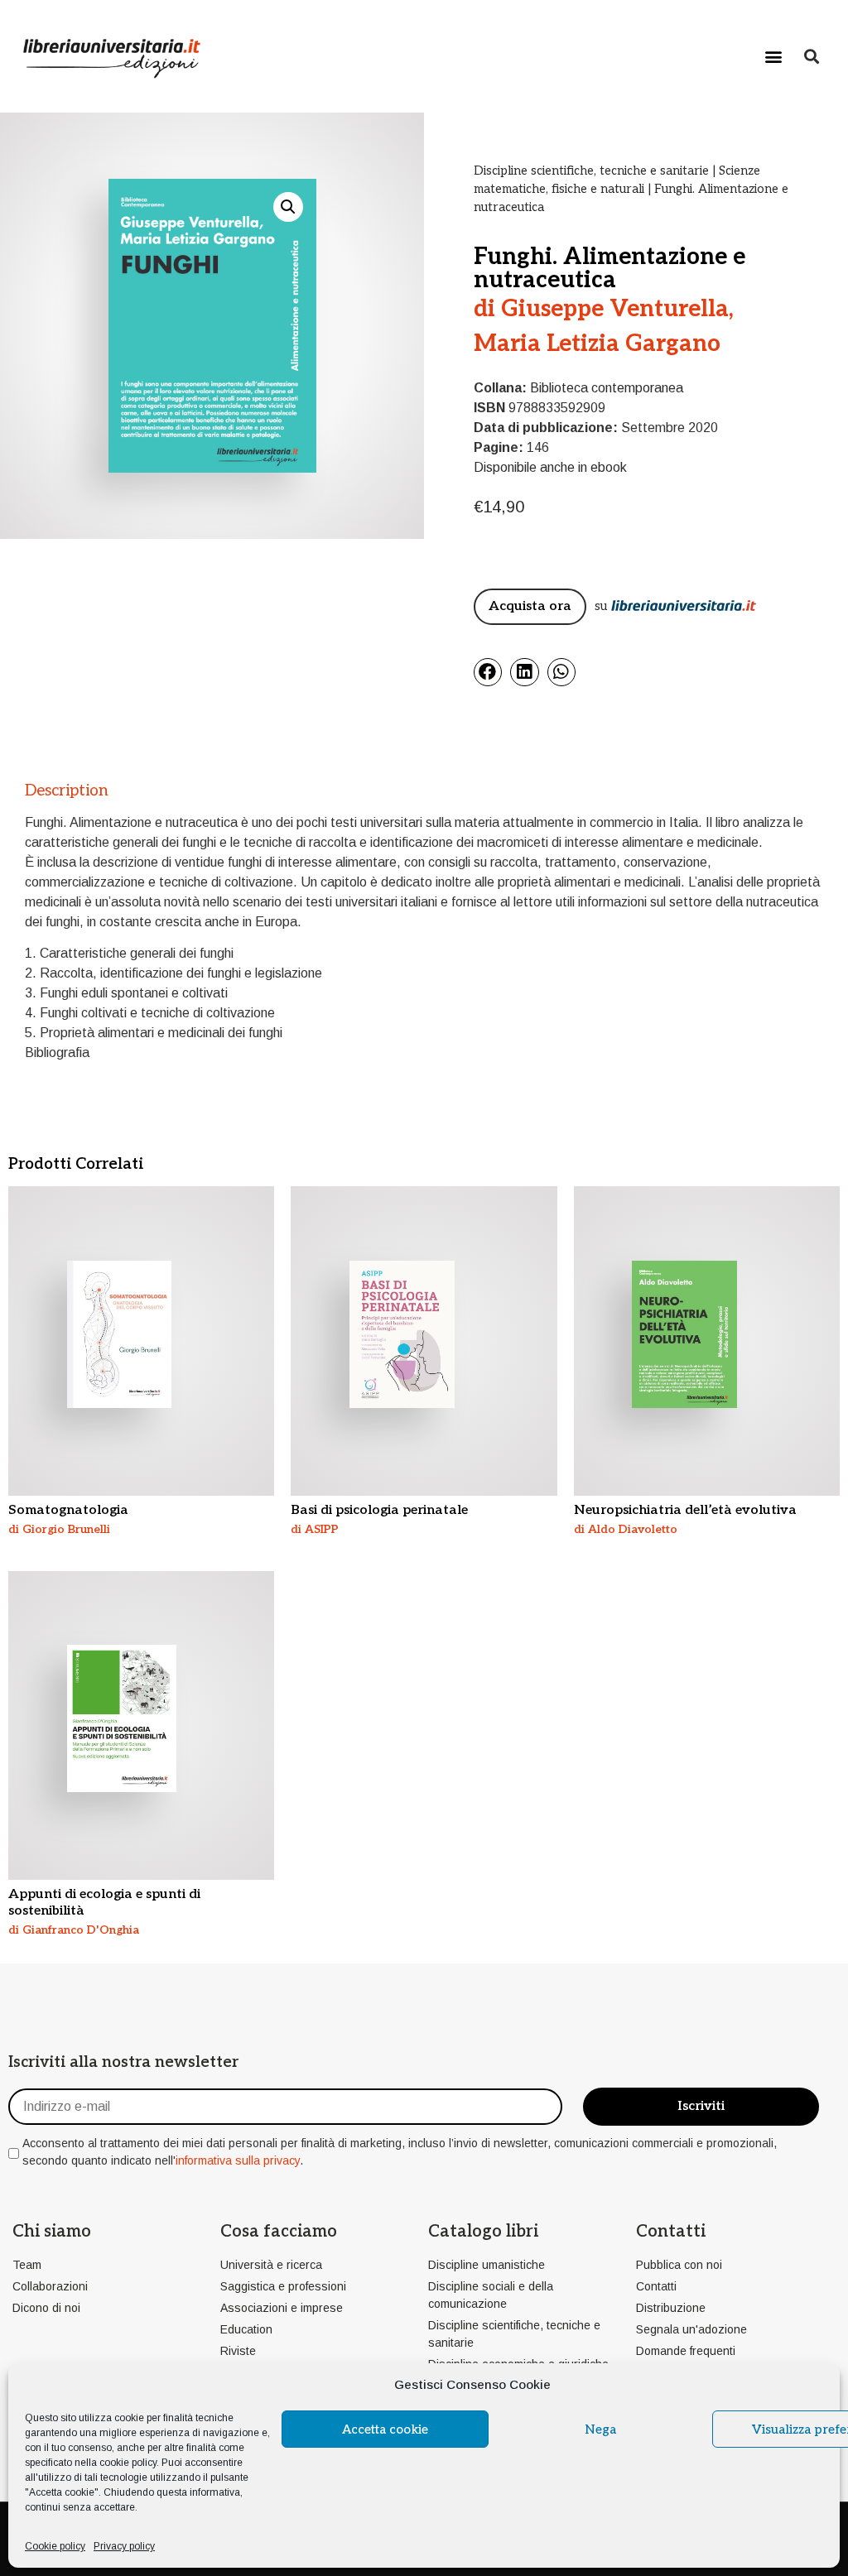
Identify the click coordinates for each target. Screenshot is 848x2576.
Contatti (671, 2232)
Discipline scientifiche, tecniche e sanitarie (591, 171)
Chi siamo (52, 2232)
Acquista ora (530, 606)
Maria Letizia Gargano (597, 344)
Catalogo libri (483, 2232)
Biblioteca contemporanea (607, 388)
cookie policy (128, 2463)
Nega (600, 2429)
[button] (774, 56)
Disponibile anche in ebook (550, 467)
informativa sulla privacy (238, 2160)
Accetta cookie (385, 2429)
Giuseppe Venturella (615, 309)
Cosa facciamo (279, 2232)
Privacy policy (124, 2546)
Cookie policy (55, 2546)
